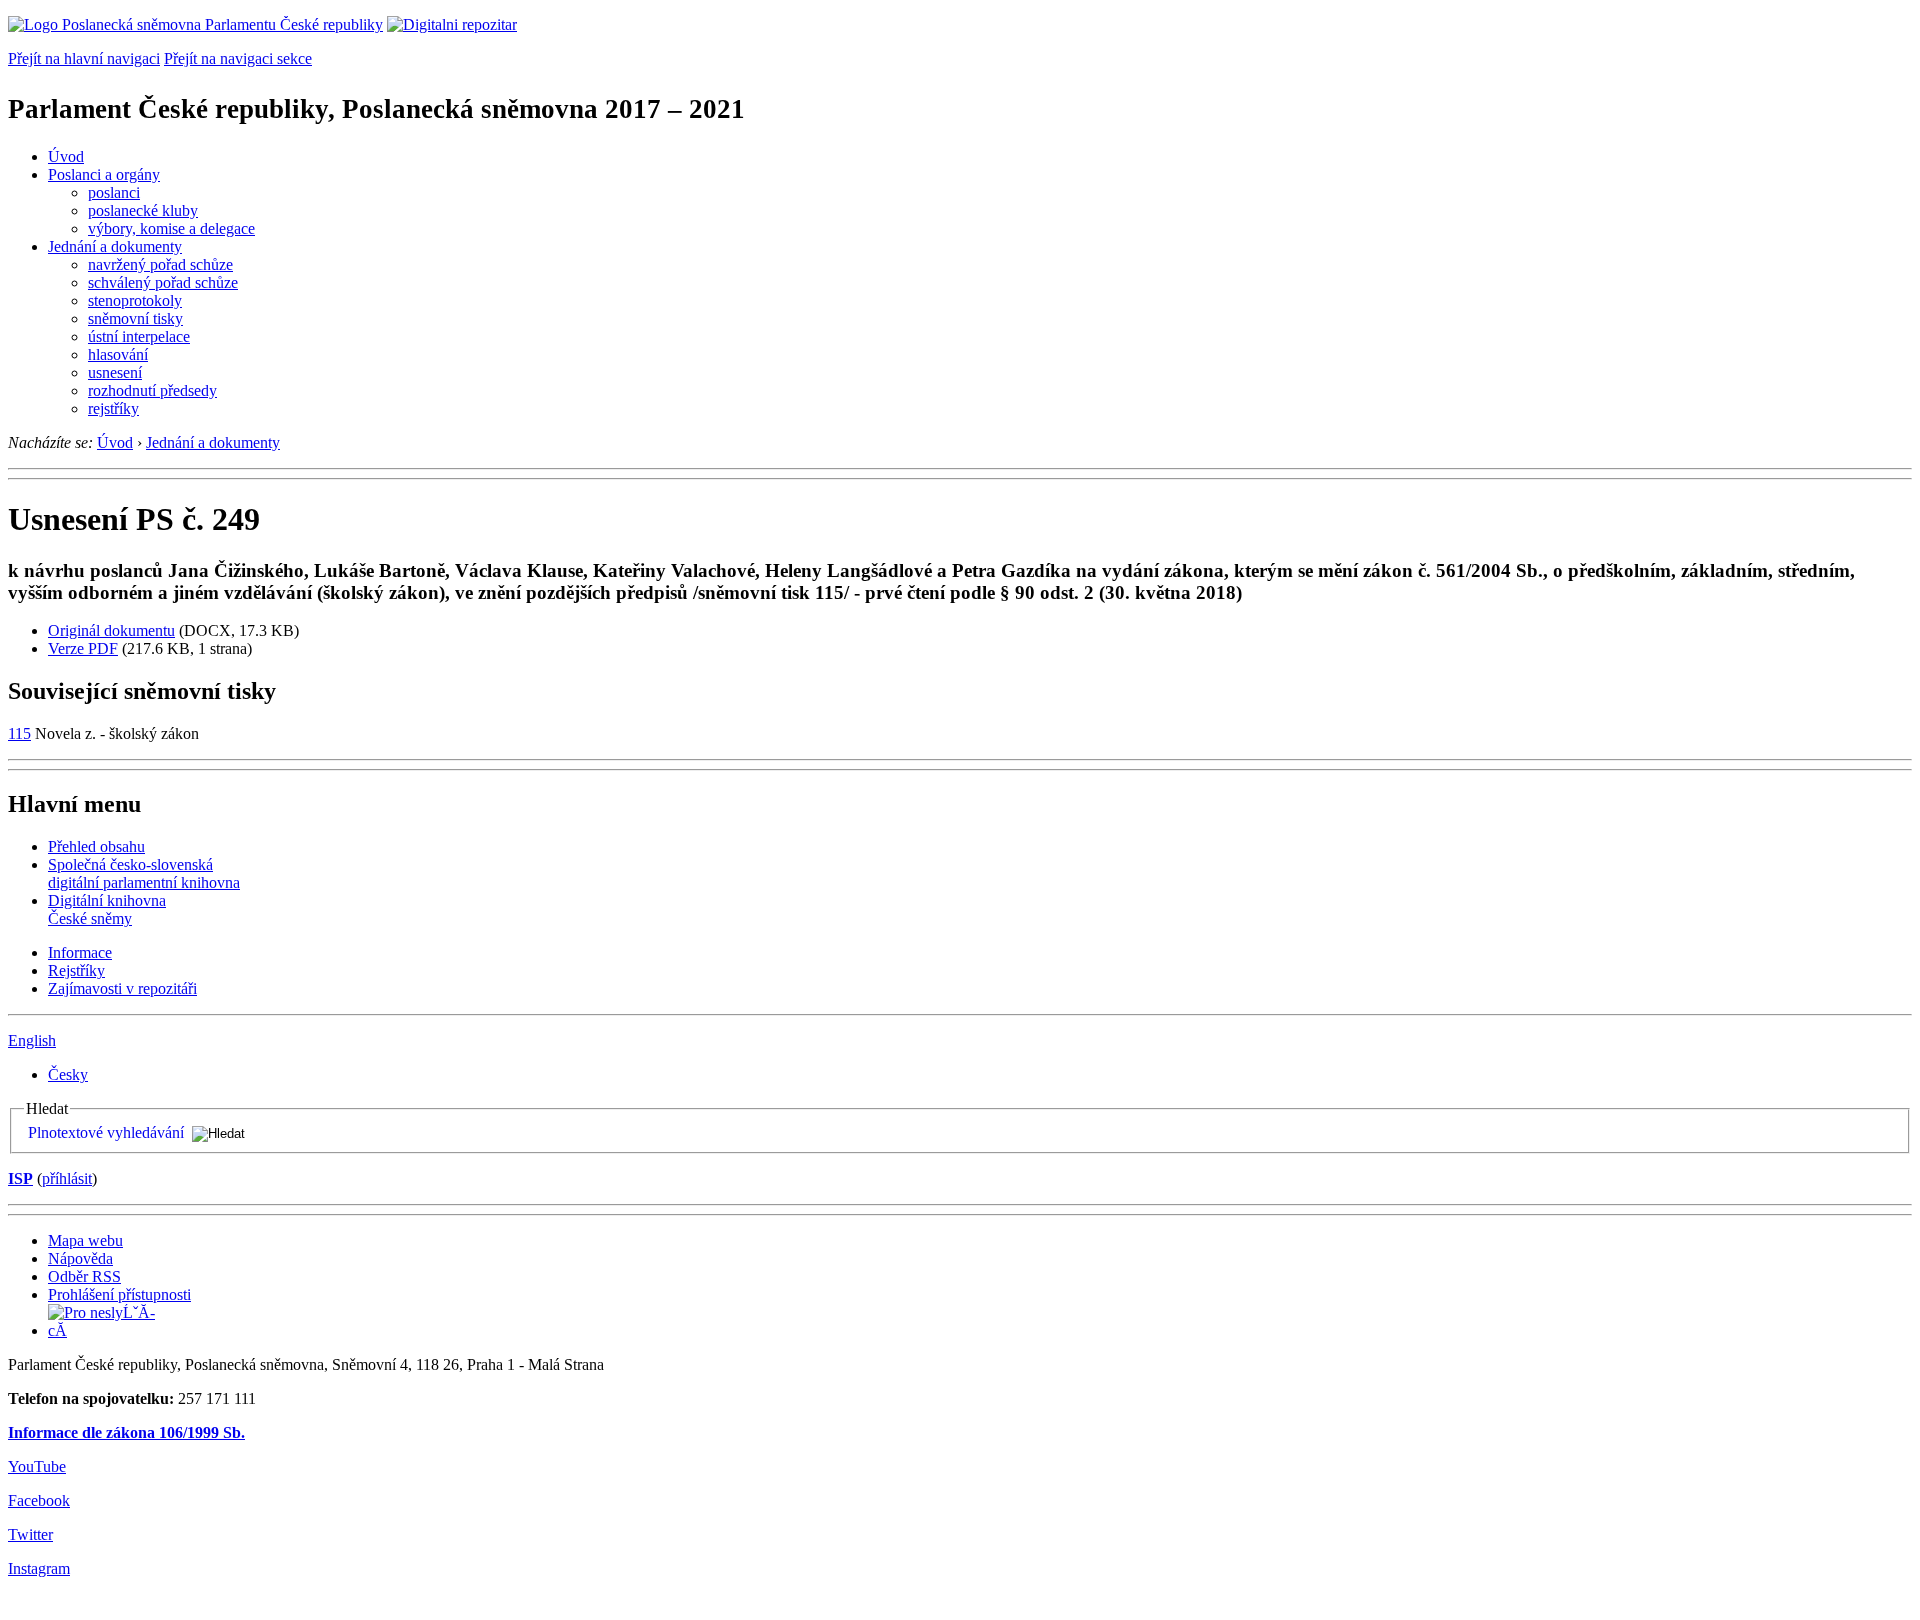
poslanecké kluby (143, 210)
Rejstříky (76, 970)
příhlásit (67, 1178)
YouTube (37, 1466)
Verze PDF (83, 648)
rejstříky (113, 408)
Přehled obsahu (96, 846)
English (32, 1040)
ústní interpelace (139, 336)
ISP (20, 1178)
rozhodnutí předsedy (152, 390)
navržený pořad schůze (160, 264)
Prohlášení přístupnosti (119, 1294)
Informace (80, 952)
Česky (68, 1074)
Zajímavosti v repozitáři (122, 988)
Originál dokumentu (111, 630)
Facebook (39, 1500)
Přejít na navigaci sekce (238, 58)
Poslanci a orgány (104, 174)
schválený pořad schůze (163, 282)
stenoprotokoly (135, 300)
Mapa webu (85, 1240)
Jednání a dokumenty (115, 246)
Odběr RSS (84, 1276)
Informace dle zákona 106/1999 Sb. (126, 1432)
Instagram (39, 1568)
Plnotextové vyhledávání (106, 1132)
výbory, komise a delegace (171, 228)
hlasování (118, 354)
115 (19, 733)
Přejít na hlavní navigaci (84, 58)
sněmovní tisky (135, 318)
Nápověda (80, 1258)
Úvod (66, 156)
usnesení (115, 372)
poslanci (114, 192)
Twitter (30, 1534)
